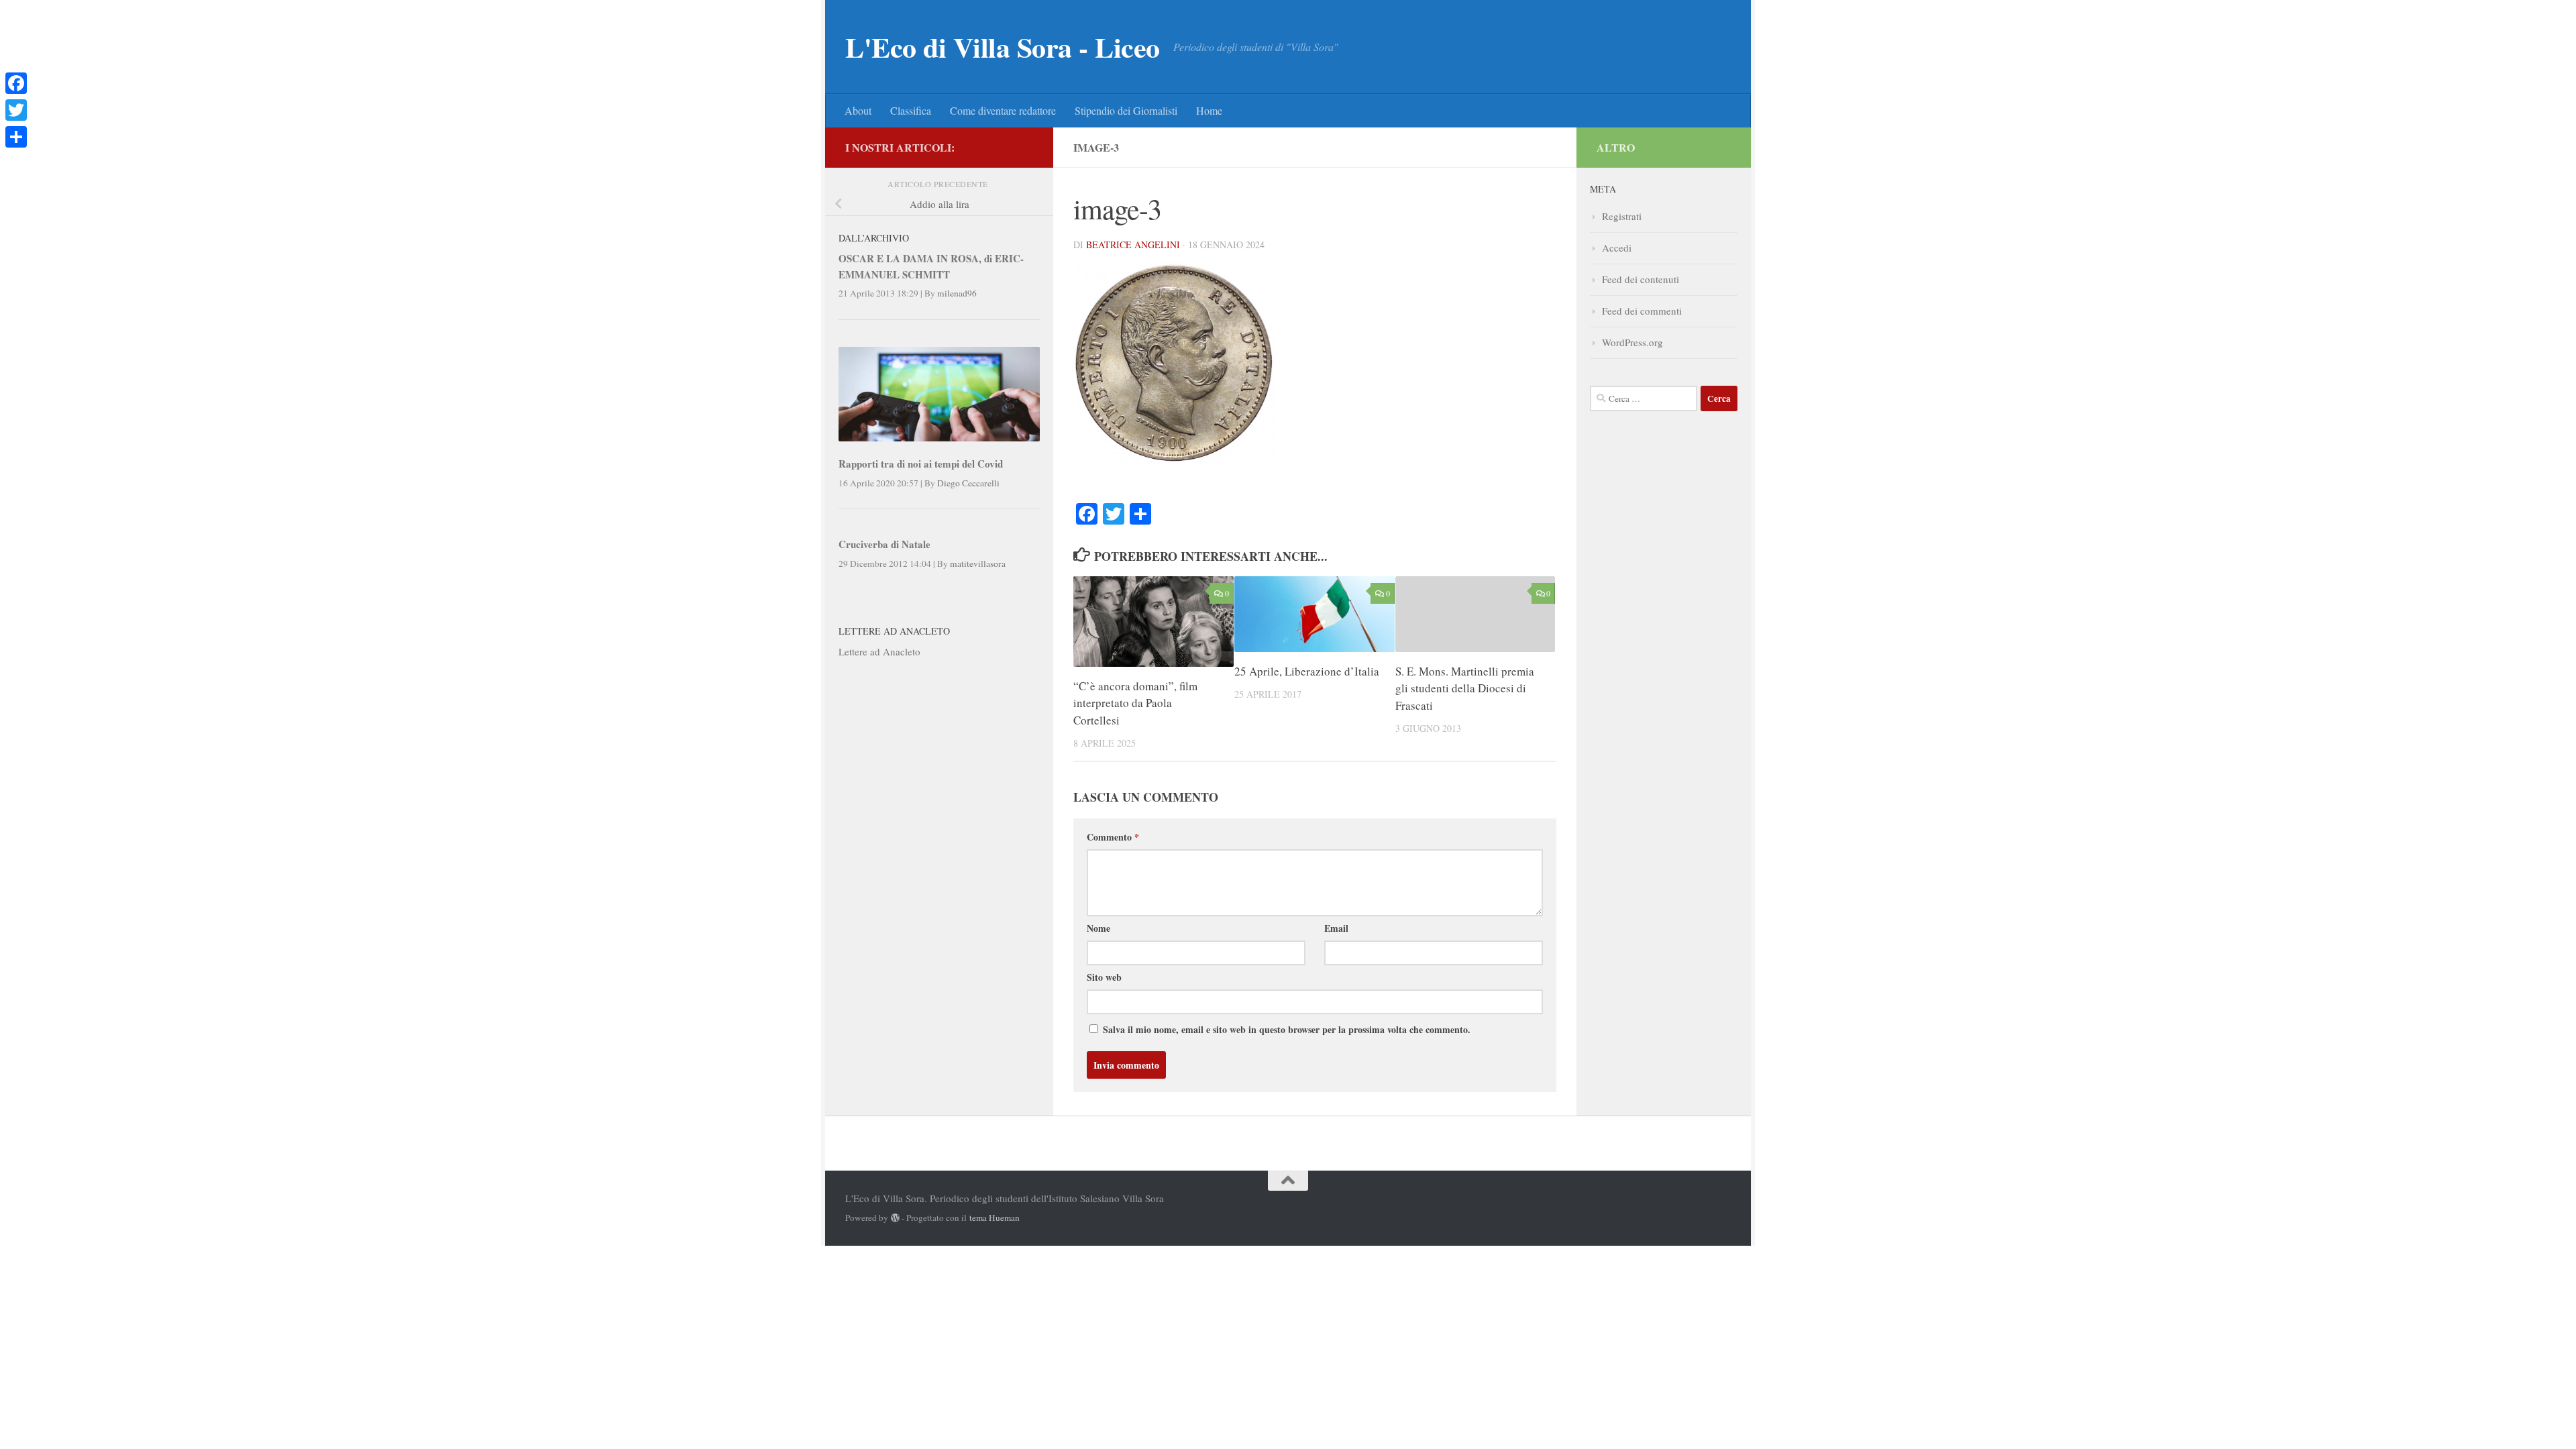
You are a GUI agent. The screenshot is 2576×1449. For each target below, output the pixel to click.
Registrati (1622, 216)
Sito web (1104, 977)
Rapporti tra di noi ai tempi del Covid (921, 464)
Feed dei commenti (1642, 311)
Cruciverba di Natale (884, 544)
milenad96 (957, 293)
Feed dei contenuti (1641, 279)
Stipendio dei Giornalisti (1126, 110)
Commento (1113, 837)
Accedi (1617, 248)
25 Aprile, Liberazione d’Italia (1307, 671)
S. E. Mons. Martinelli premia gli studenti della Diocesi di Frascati (1465, 688)
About (858, 110)
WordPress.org (1632, 342)
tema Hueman (995, 1218)
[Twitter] (16, 110)
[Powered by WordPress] (895, 1218)
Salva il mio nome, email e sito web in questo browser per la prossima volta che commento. (1287, 1029)
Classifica (911, 110)
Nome (1098, 928)
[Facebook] (16, 83)
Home (1209, 110)
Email (1336, 928)
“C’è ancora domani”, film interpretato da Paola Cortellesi (1135, 703)
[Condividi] (16, 137)
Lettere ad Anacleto (879, 651)
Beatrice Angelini (1133, 245)
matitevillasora (978, 563)
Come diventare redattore (1003, 110)
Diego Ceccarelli (968, 483)
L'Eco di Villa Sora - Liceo (1003, 47)
